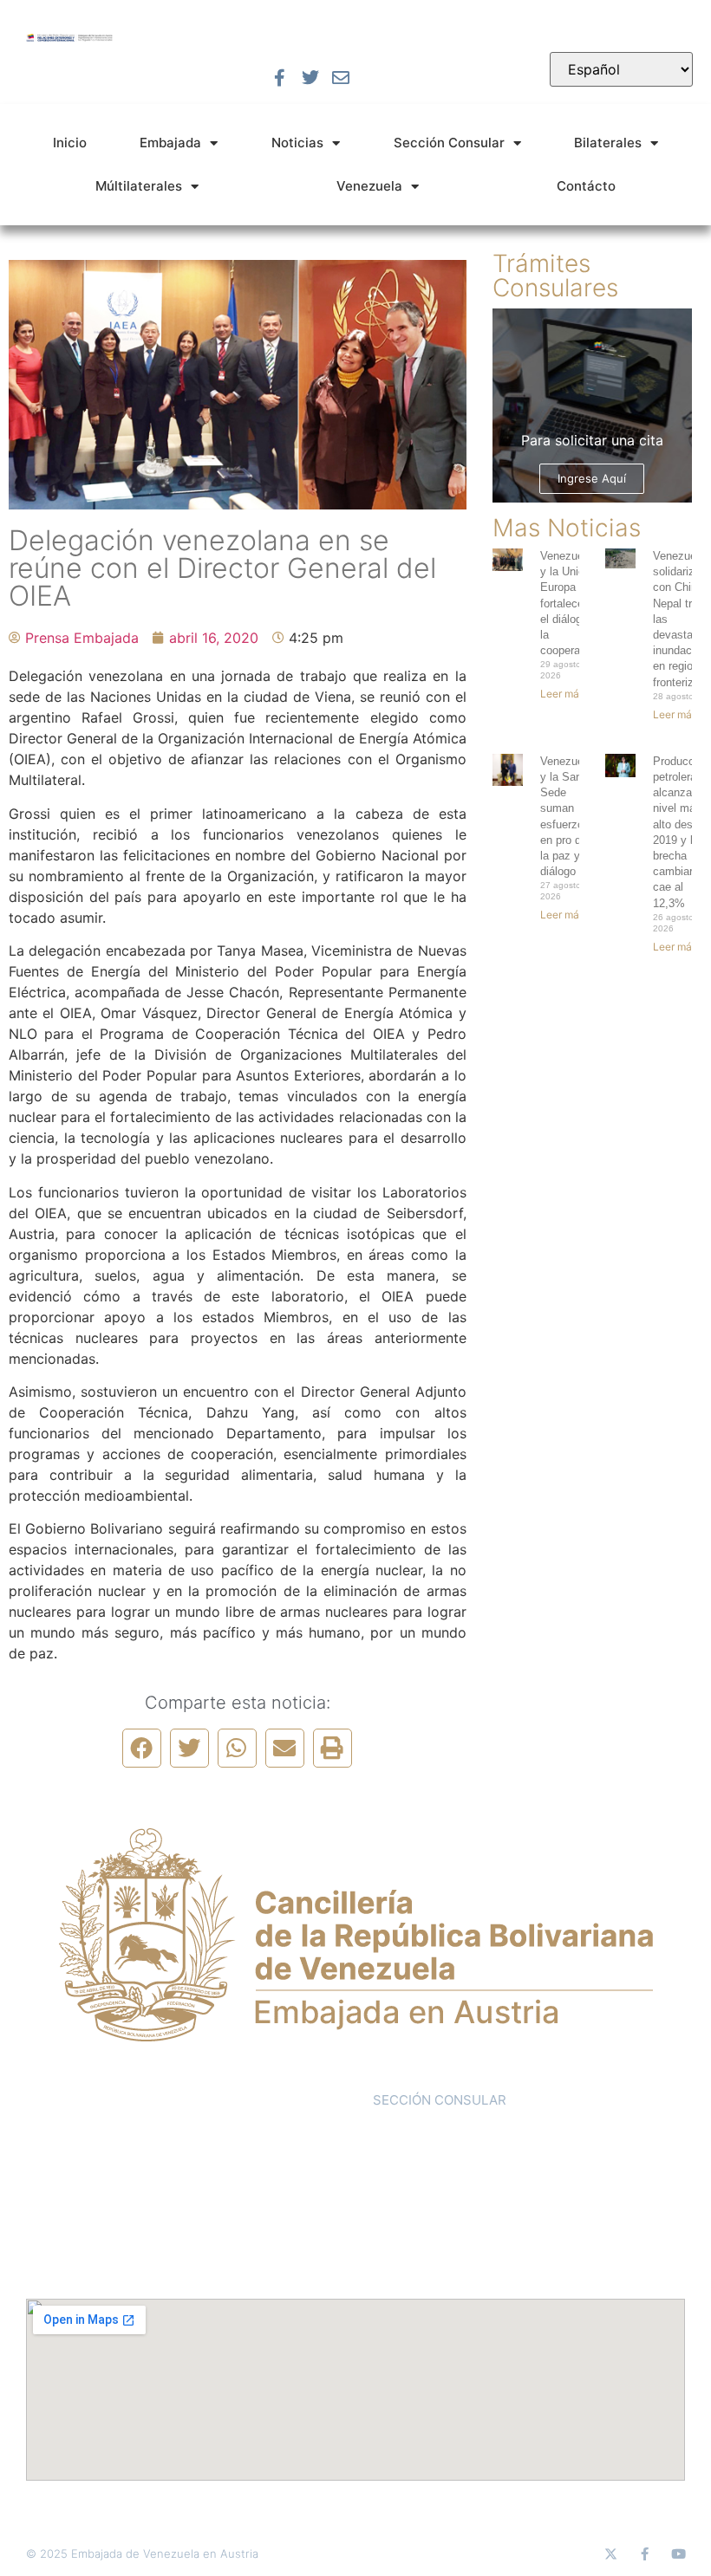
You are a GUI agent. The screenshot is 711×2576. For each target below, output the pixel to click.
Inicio (70, 143)
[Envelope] (341, 78)
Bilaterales (608, 143)
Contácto (586, 186)
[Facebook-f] (280, 78)
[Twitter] (310, 78)
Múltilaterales (139, 186)
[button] (142, 1748)
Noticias (297, 143)
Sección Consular (449, 143)
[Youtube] (678, 2554)
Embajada (170, 143)
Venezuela (369, 186)
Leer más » (566, 694)
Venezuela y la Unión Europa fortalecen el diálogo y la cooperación (571, 603)
